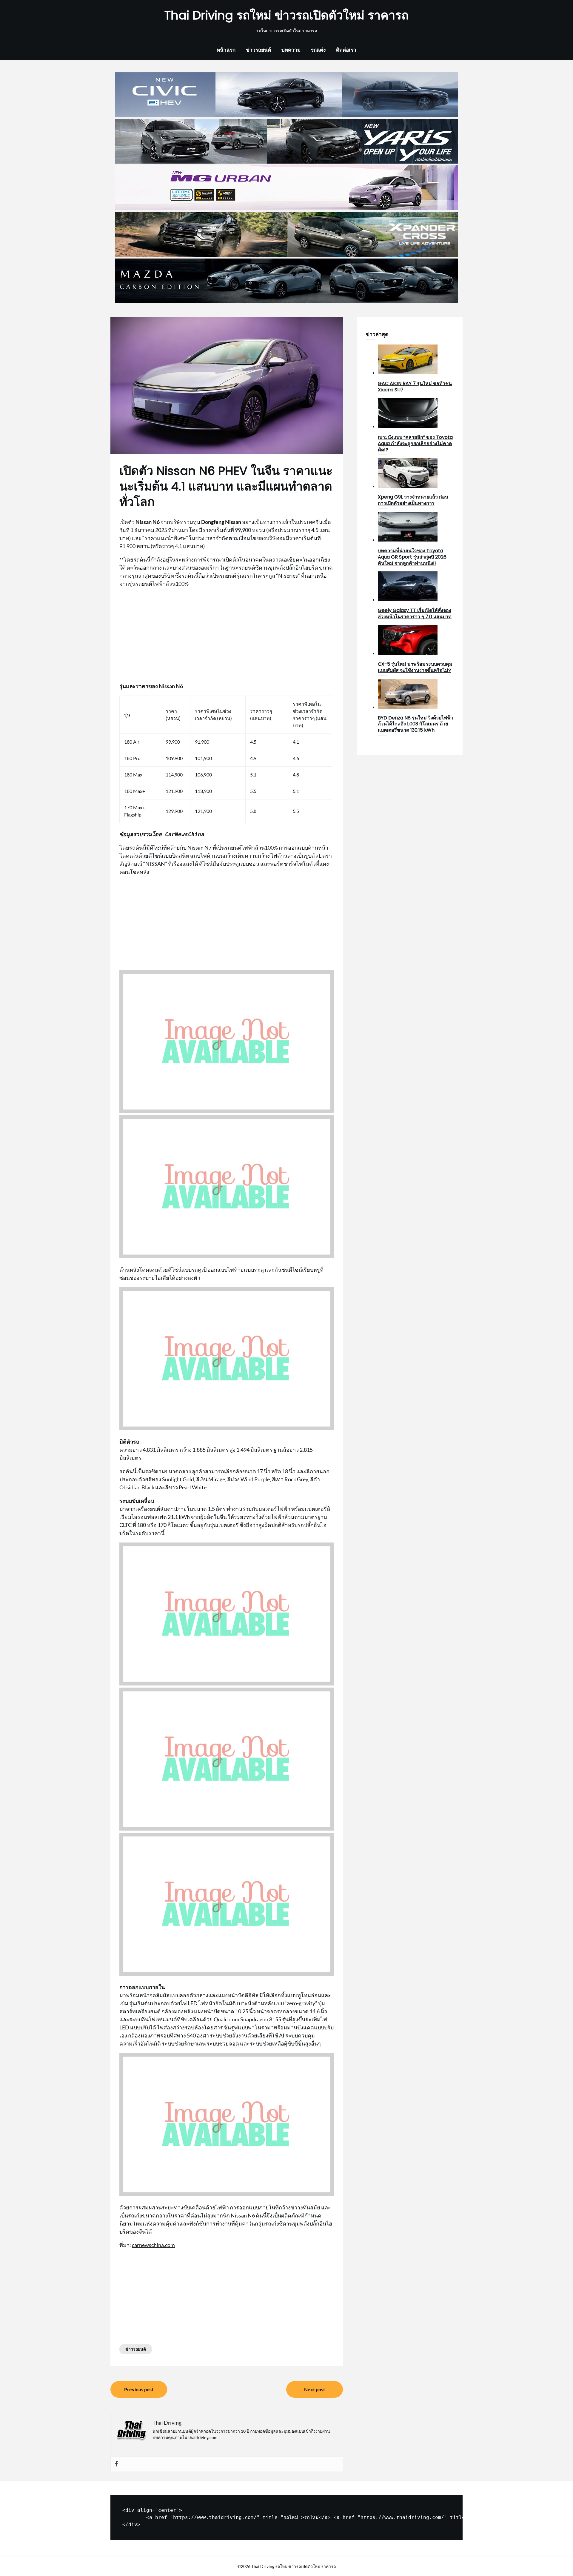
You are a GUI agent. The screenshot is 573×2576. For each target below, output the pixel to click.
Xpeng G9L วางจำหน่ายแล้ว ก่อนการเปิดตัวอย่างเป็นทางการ (413, 500)
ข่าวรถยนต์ (258, 50)
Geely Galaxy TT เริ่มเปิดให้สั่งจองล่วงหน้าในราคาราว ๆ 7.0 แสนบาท (415, 613)
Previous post (139, 2389)
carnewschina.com (153, 2245)
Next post (315, 2389)
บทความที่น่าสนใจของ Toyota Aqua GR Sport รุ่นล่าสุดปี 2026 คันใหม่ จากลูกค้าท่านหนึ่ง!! (412, 557)
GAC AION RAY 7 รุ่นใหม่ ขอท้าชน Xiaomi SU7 (415, 387)
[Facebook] (116, 2464)
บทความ (291, 50)
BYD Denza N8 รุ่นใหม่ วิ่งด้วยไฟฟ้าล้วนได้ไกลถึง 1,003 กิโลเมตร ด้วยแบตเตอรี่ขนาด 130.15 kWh (415, 724)
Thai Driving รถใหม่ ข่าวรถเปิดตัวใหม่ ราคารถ (286, 15)
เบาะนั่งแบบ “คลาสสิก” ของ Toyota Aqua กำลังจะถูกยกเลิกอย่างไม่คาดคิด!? (415, 443)
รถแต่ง (318, 50)
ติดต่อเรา (346, 50)
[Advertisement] (227, 635)
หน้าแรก (226, 50)
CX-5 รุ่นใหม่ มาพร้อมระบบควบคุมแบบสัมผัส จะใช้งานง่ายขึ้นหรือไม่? (415, 667)
